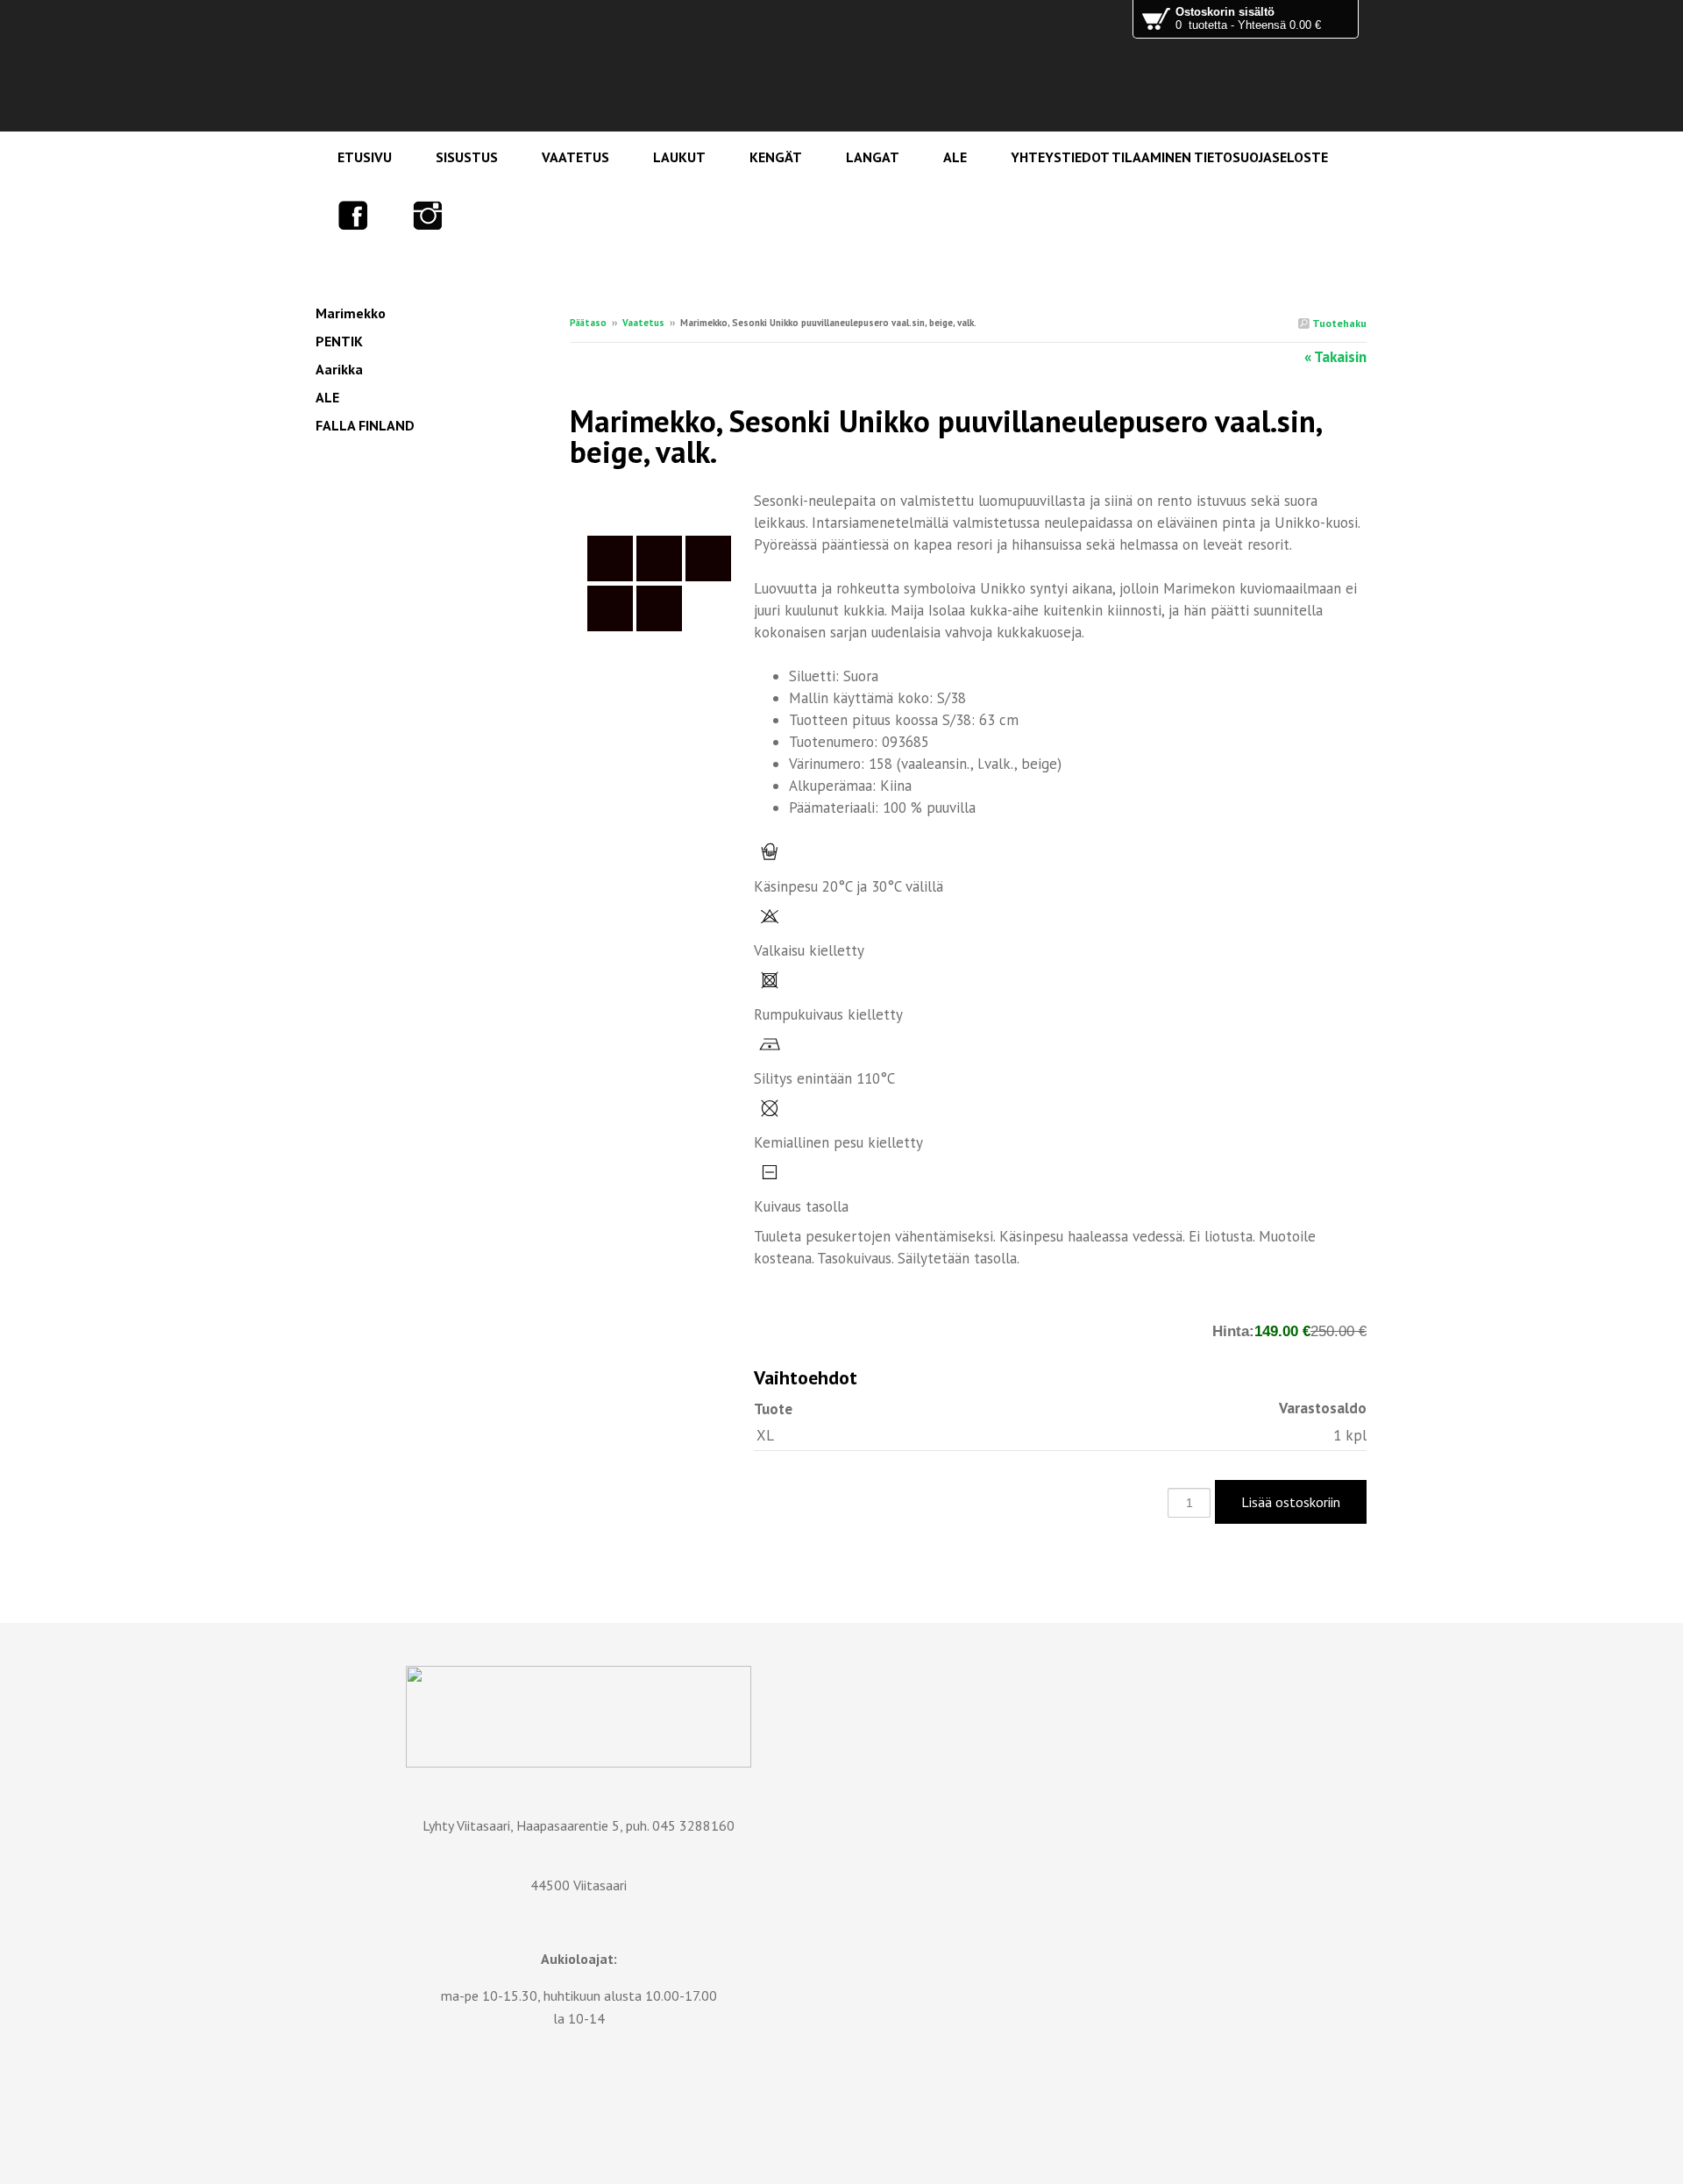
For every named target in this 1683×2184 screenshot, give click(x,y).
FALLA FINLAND (365, 425)
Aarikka (339, 369)
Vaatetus (643, 323)
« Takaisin (1335, 357)
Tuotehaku (1338, 323)
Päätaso (588, 323)
